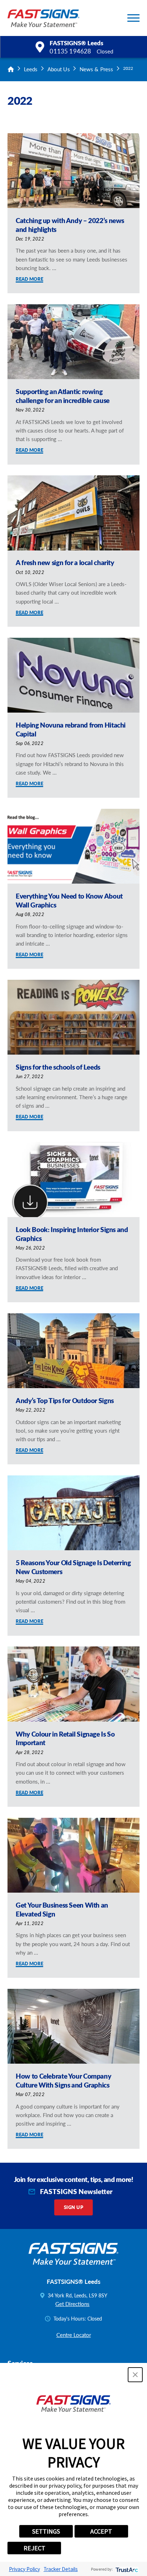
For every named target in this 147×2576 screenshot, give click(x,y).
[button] (133, 18)
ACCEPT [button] (101, 2531)
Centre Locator (74, 2335)
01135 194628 (70, 51)
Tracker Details (61, 2569)
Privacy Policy (24, 2569)
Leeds (31, 69)
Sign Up (73, 2207)
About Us (59, 69)
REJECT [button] (34, 2548)
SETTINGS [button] (46, 2531)
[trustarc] (126, 2569)
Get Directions (72, 2304)
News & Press (96, 69)
